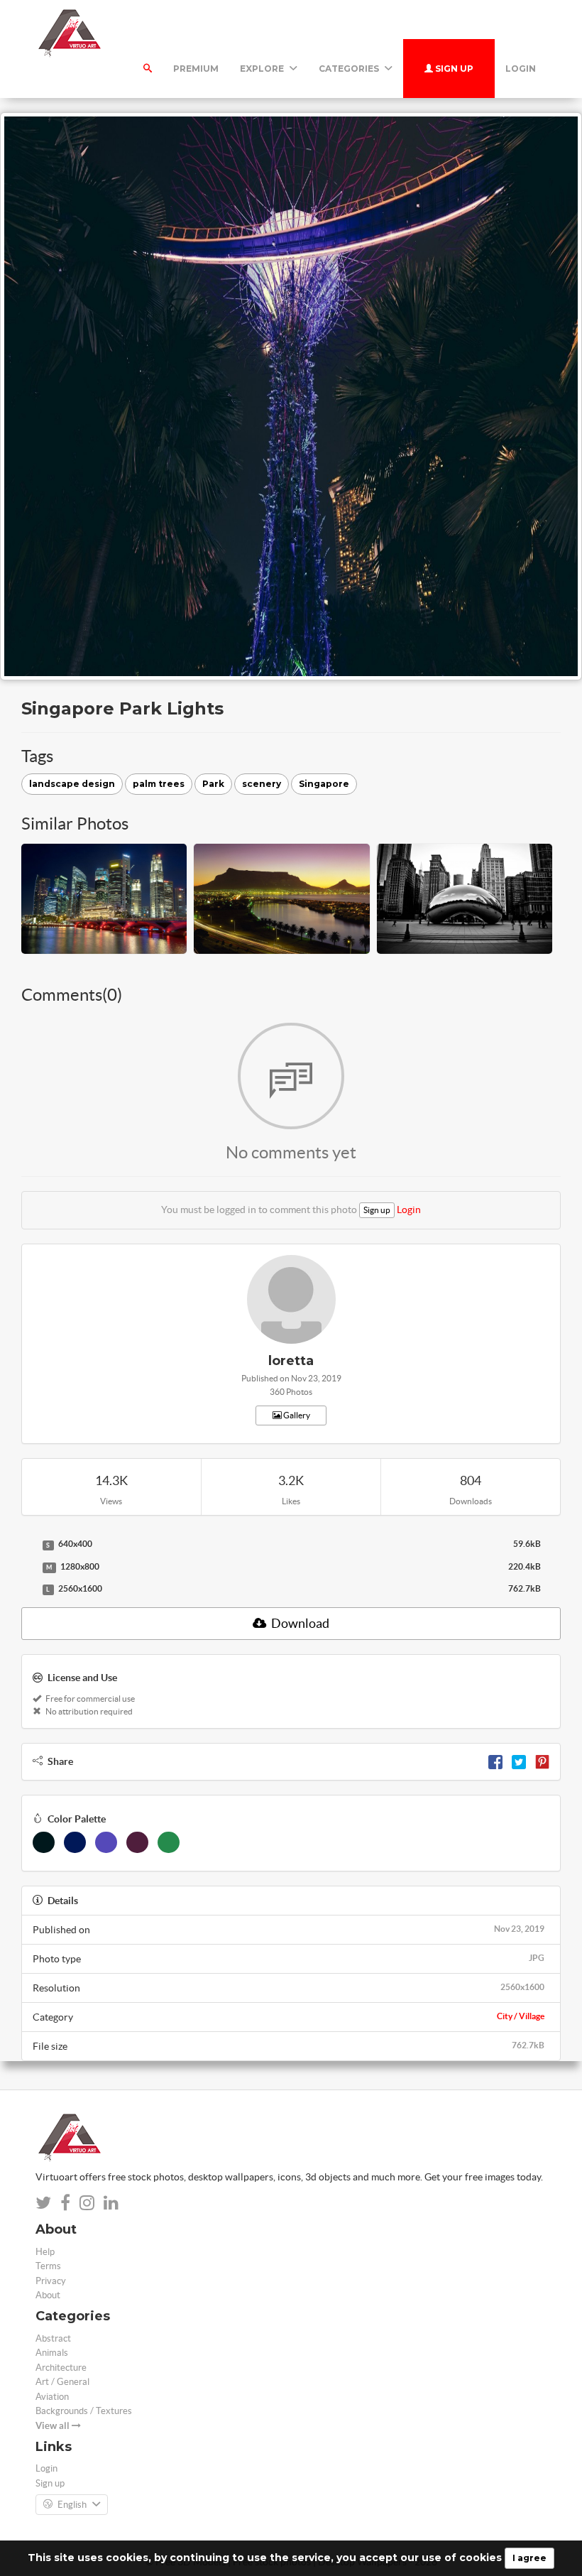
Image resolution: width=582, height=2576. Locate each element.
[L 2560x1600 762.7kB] (28, 1589)
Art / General (62, 2382)
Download (299, 1623)
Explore (263, 69)
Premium (196, 69)
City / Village (521, 2016)
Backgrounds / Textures (84, 2411)
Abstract (53, 2338)
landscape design (72, 784)
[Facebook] (495, 1761)
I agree (529, 2558)
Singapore (324, 784)
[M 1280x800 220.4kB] (28, 1567)
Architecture (61, 2368)
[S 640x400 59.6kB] (28, 1545)
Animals (52, 2353)
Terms (48, 2266)
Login (521, 69)
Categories (350, 69)
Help (45, 2252)
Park (213, 784)
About (48, 2295)
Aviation (52, 2397)
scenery (262, 784)
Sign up (453, 69)
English (72, 2505)
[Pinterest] (542, 1761)
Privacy (51, 2281)
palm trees (159, 784)
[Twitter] (519, 1761)
